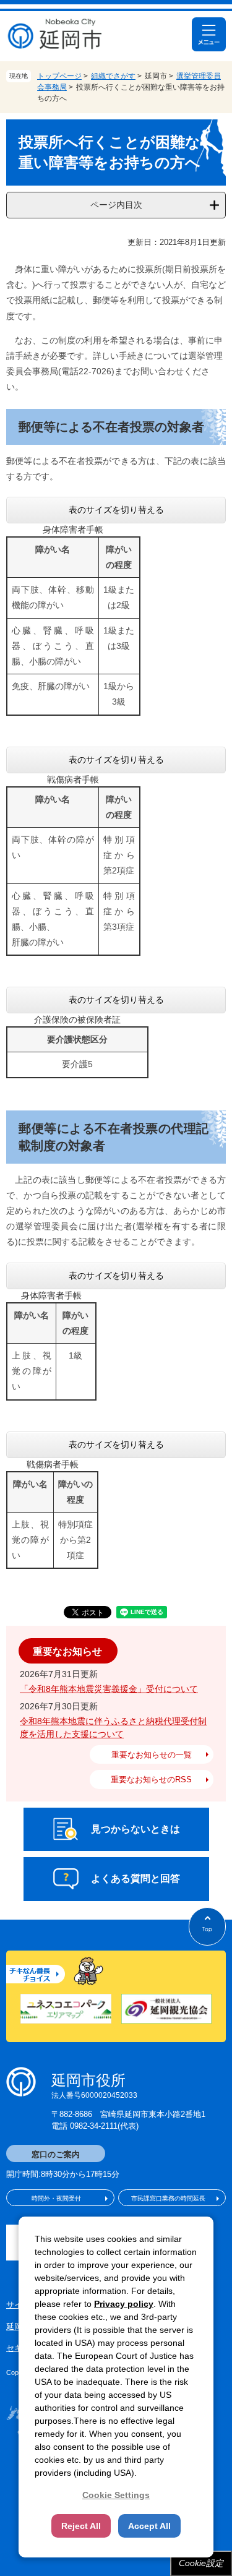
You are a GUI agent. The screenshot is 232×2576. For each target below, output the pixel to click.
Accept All (149, 2526)
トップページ (59, 76)
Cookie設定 (201, 2563)
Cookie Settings (116, 2495)
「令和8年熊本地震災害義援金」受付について (109, 1689)
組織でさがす (113, 76)
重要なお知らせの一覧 (152, 1755)
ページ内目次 (116, 205)
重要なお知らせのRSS (151, 1780)
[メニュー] (209, 34)
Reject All (81, 2526)
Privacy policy (124, 2304)
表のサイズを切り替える (116, 510)
